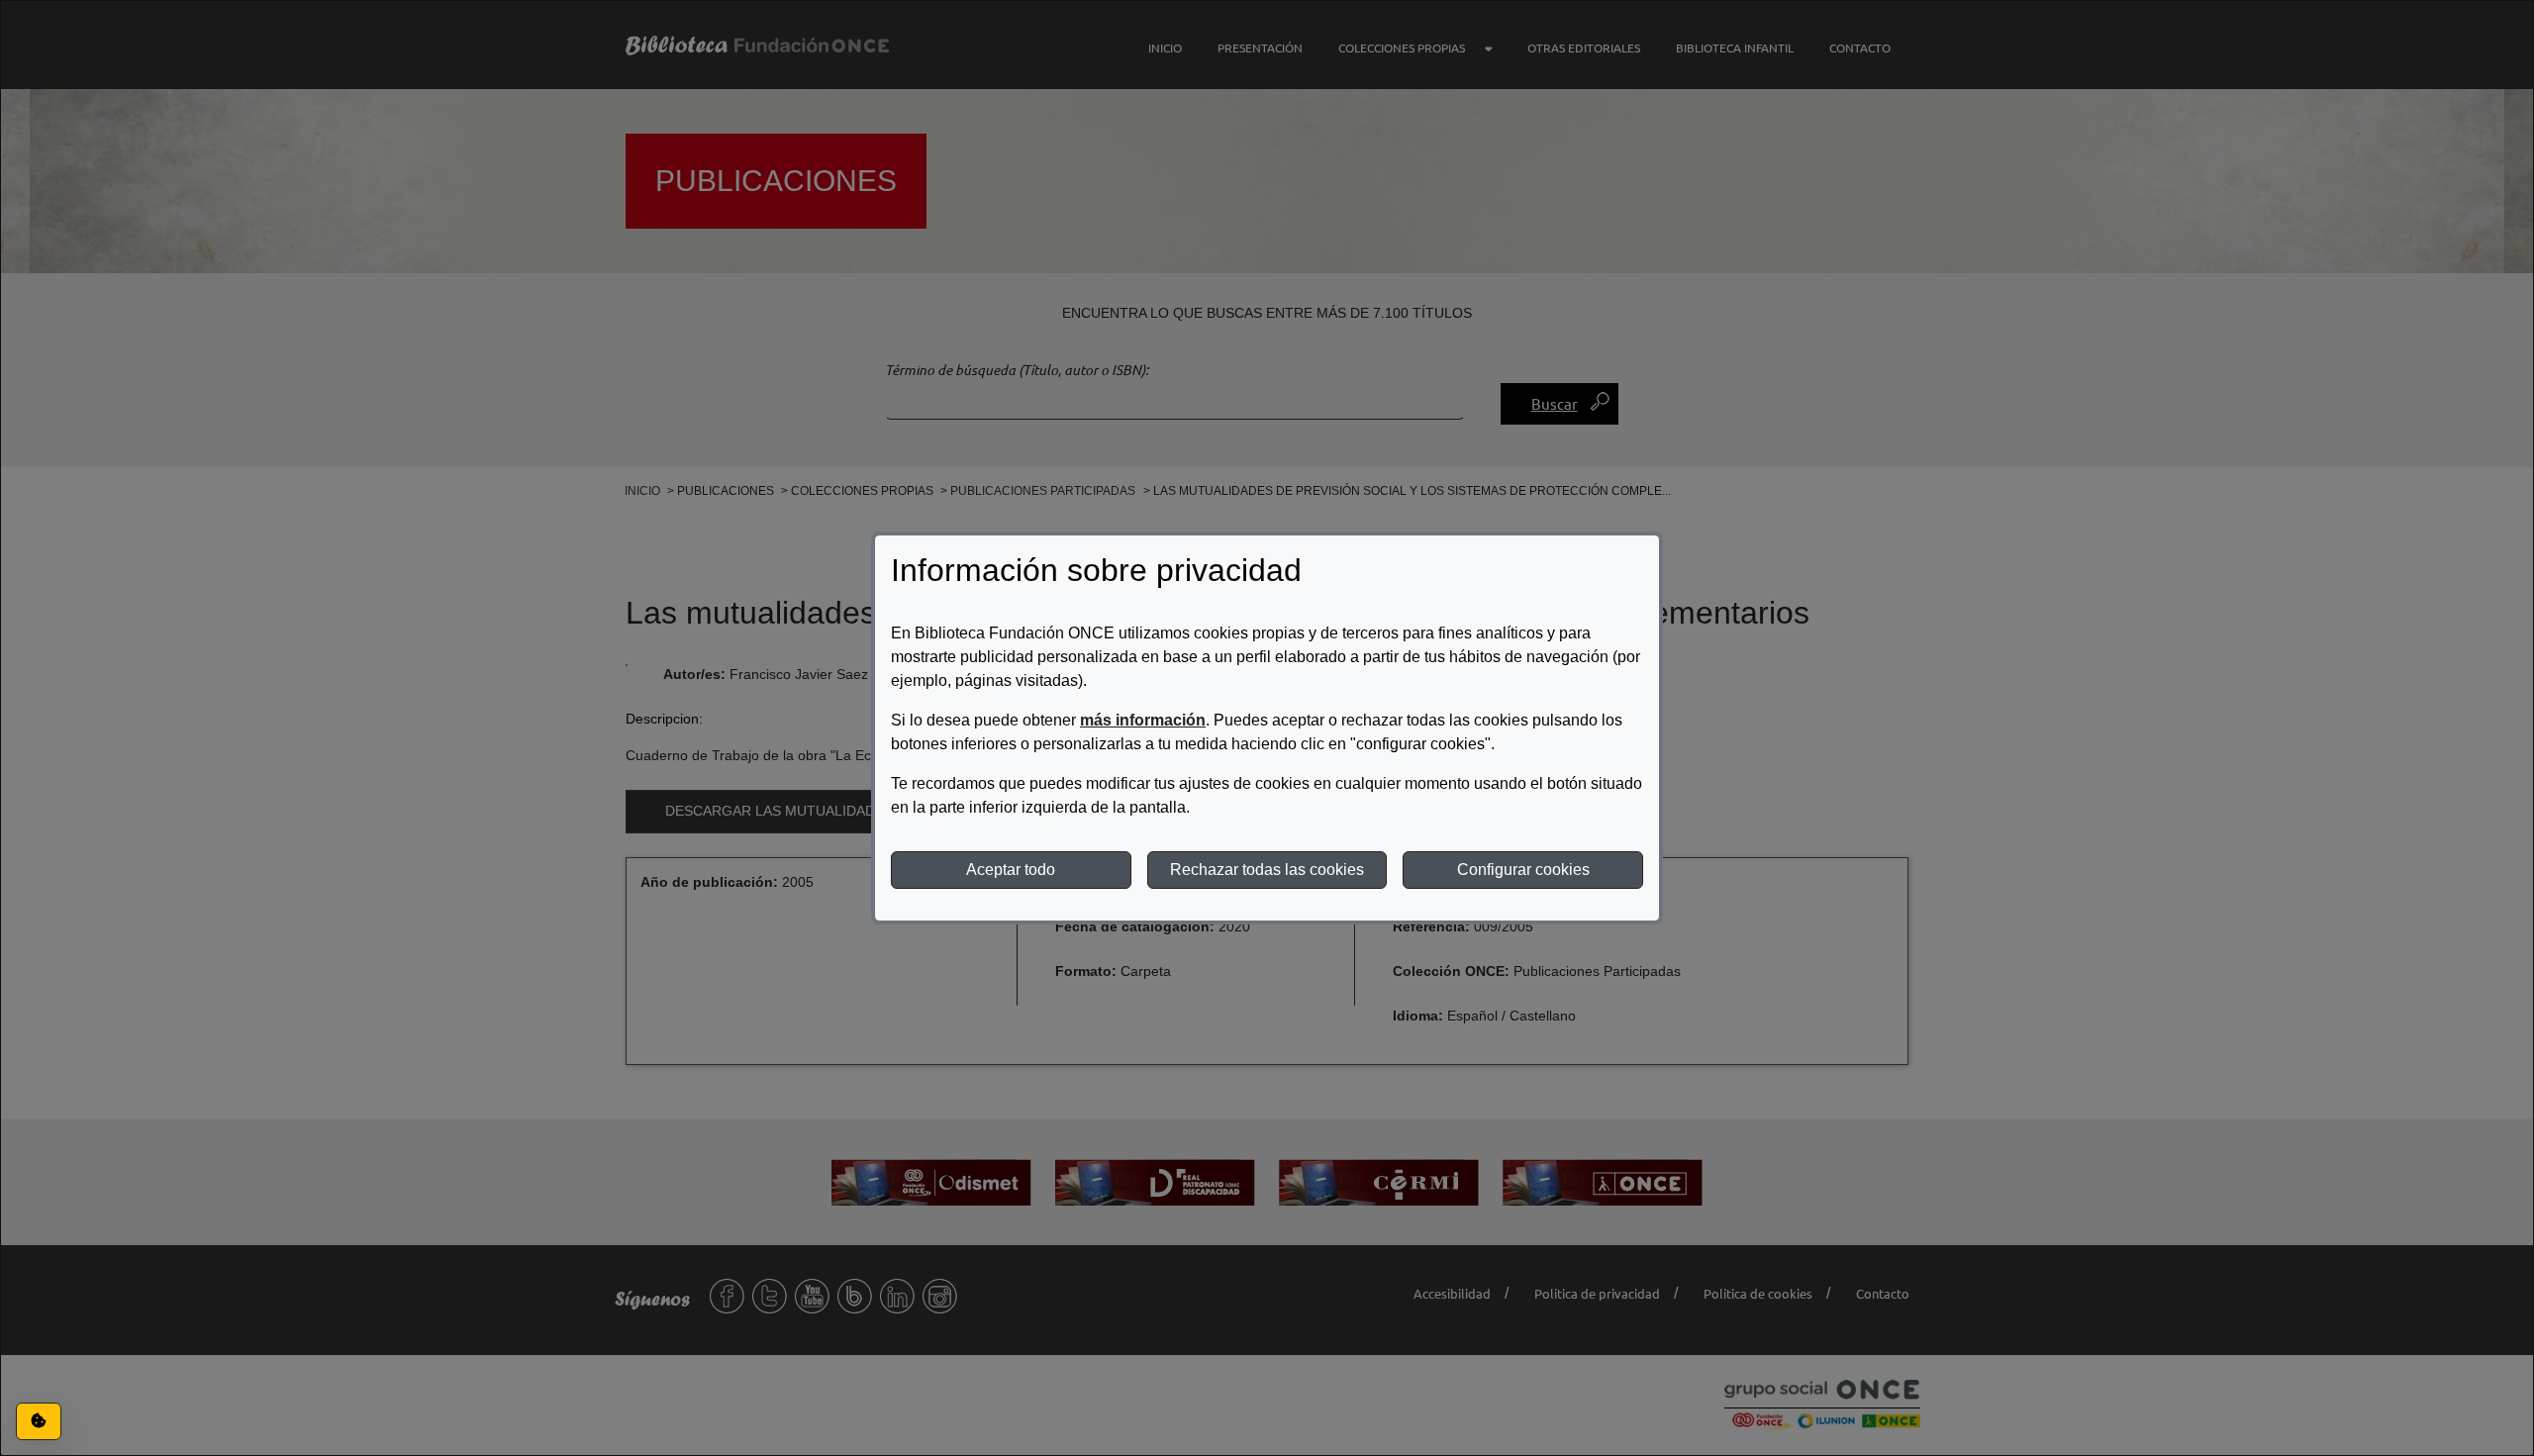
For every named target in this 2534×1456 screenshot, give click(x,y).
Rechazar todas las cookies (1267, 870)
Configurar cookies (1523, 870)
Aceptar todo (1011, 870)
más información (1143, 720)
